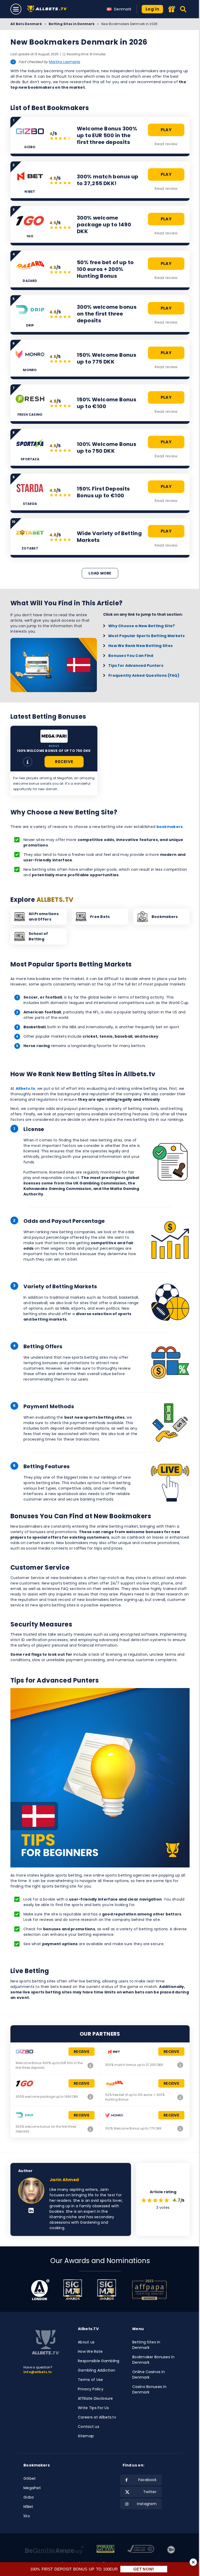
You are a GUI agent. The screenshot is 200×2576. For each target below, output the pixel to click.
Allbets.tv (26, 1089)
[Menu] (16, 9)
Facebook (147, 2480)
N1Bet (28, 2507)
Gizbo (29, 2497)
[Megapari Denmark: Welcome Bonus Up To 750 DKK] (54, 736)
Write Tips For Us (93, 2408)
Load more (100, 573)
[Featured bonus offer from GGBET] (172, 10)
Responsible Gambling (99, 2361)
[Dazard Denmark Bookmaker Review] (180, 2097)
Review (28, 762)
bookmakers (170, 827)
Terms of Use (90, 2380)
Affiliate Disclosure (95, 2398)
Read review (166, 144)
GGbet (30, 2478)
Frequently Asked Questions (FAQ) (144, 675)
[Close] (193, 2562)
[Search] (183, 9)
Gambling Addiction (96, 2370)
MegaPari (32, 2488)
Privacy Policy (91, 2389)
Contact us (89, 2427)
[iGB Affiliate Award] (40, 2290)
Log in (152, 9)
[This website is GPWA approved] (105, 2550)
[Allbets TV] (48, 9)
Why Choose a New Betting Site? (142, 626)
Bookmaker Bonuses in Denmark (153, 2360)
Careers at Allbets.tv (97, 2417)
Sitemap (86, 2436)
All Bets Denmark (26, 24)
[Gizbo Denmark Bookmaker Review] (90, 2065)
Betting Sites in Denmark (72, 24)
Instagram (147, 2504)
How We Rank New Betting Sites (140, 646)
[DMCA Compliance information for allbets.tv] (141, 2550)
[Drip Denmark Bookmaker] (90, 2129)
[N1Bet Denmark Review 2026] (180, 2065)
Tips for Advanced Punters (136, 666)
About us (86, 2342)
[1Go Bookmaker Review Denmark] (90, 2097)
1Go (27, 2516)
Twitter (150, 2492)
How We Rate (90, 2351)
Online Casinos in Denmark (149, 2375)
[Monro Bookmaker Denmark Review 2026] (180, 2128)
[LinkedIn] (31, 2211)
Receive (64, 762)
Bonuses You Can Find (131, 656)
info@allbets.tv (38, 2372)
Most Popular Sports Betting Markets (146, 636)
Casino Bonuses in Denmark (149, 2389)
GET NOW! (144, 2569)
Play (166, 130)
